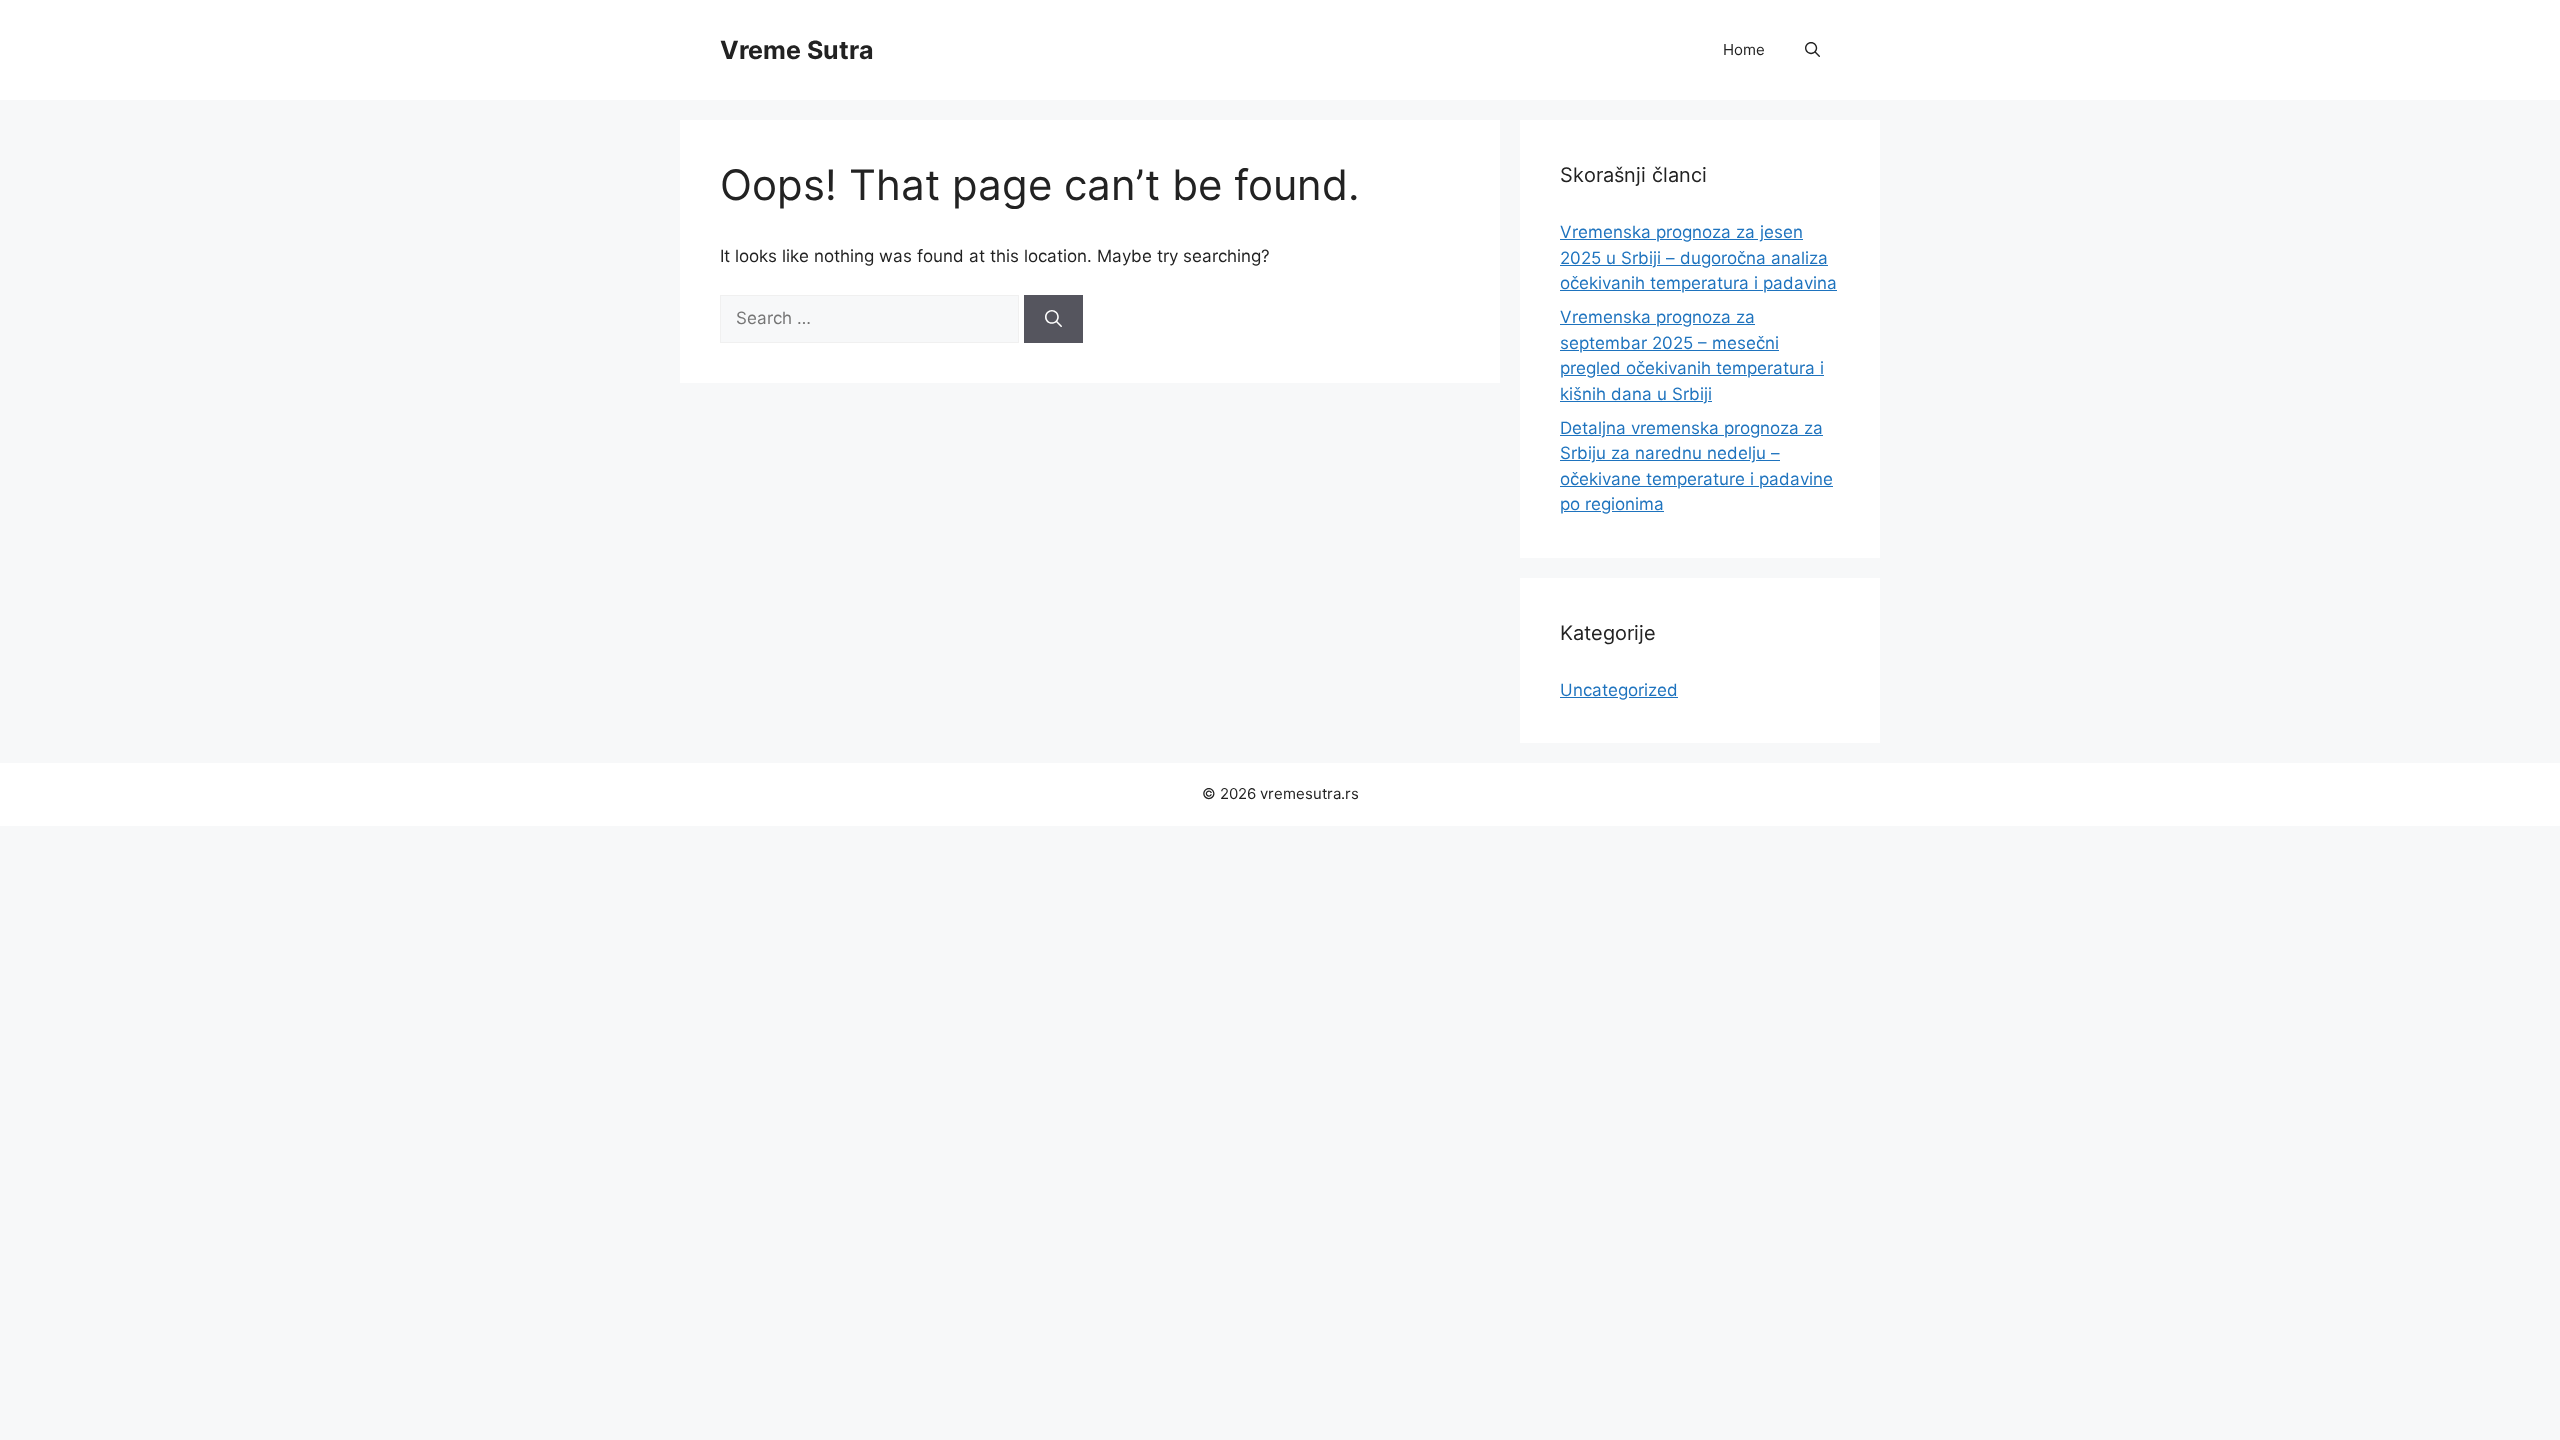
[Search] (1053, 319)
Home (1744, 49)
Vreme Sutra (797, 50)
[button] (1812, 50)
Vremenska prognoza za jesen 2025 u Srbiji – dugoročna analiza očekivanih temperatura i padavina (1698, 257)
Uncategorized (1619, 690)
